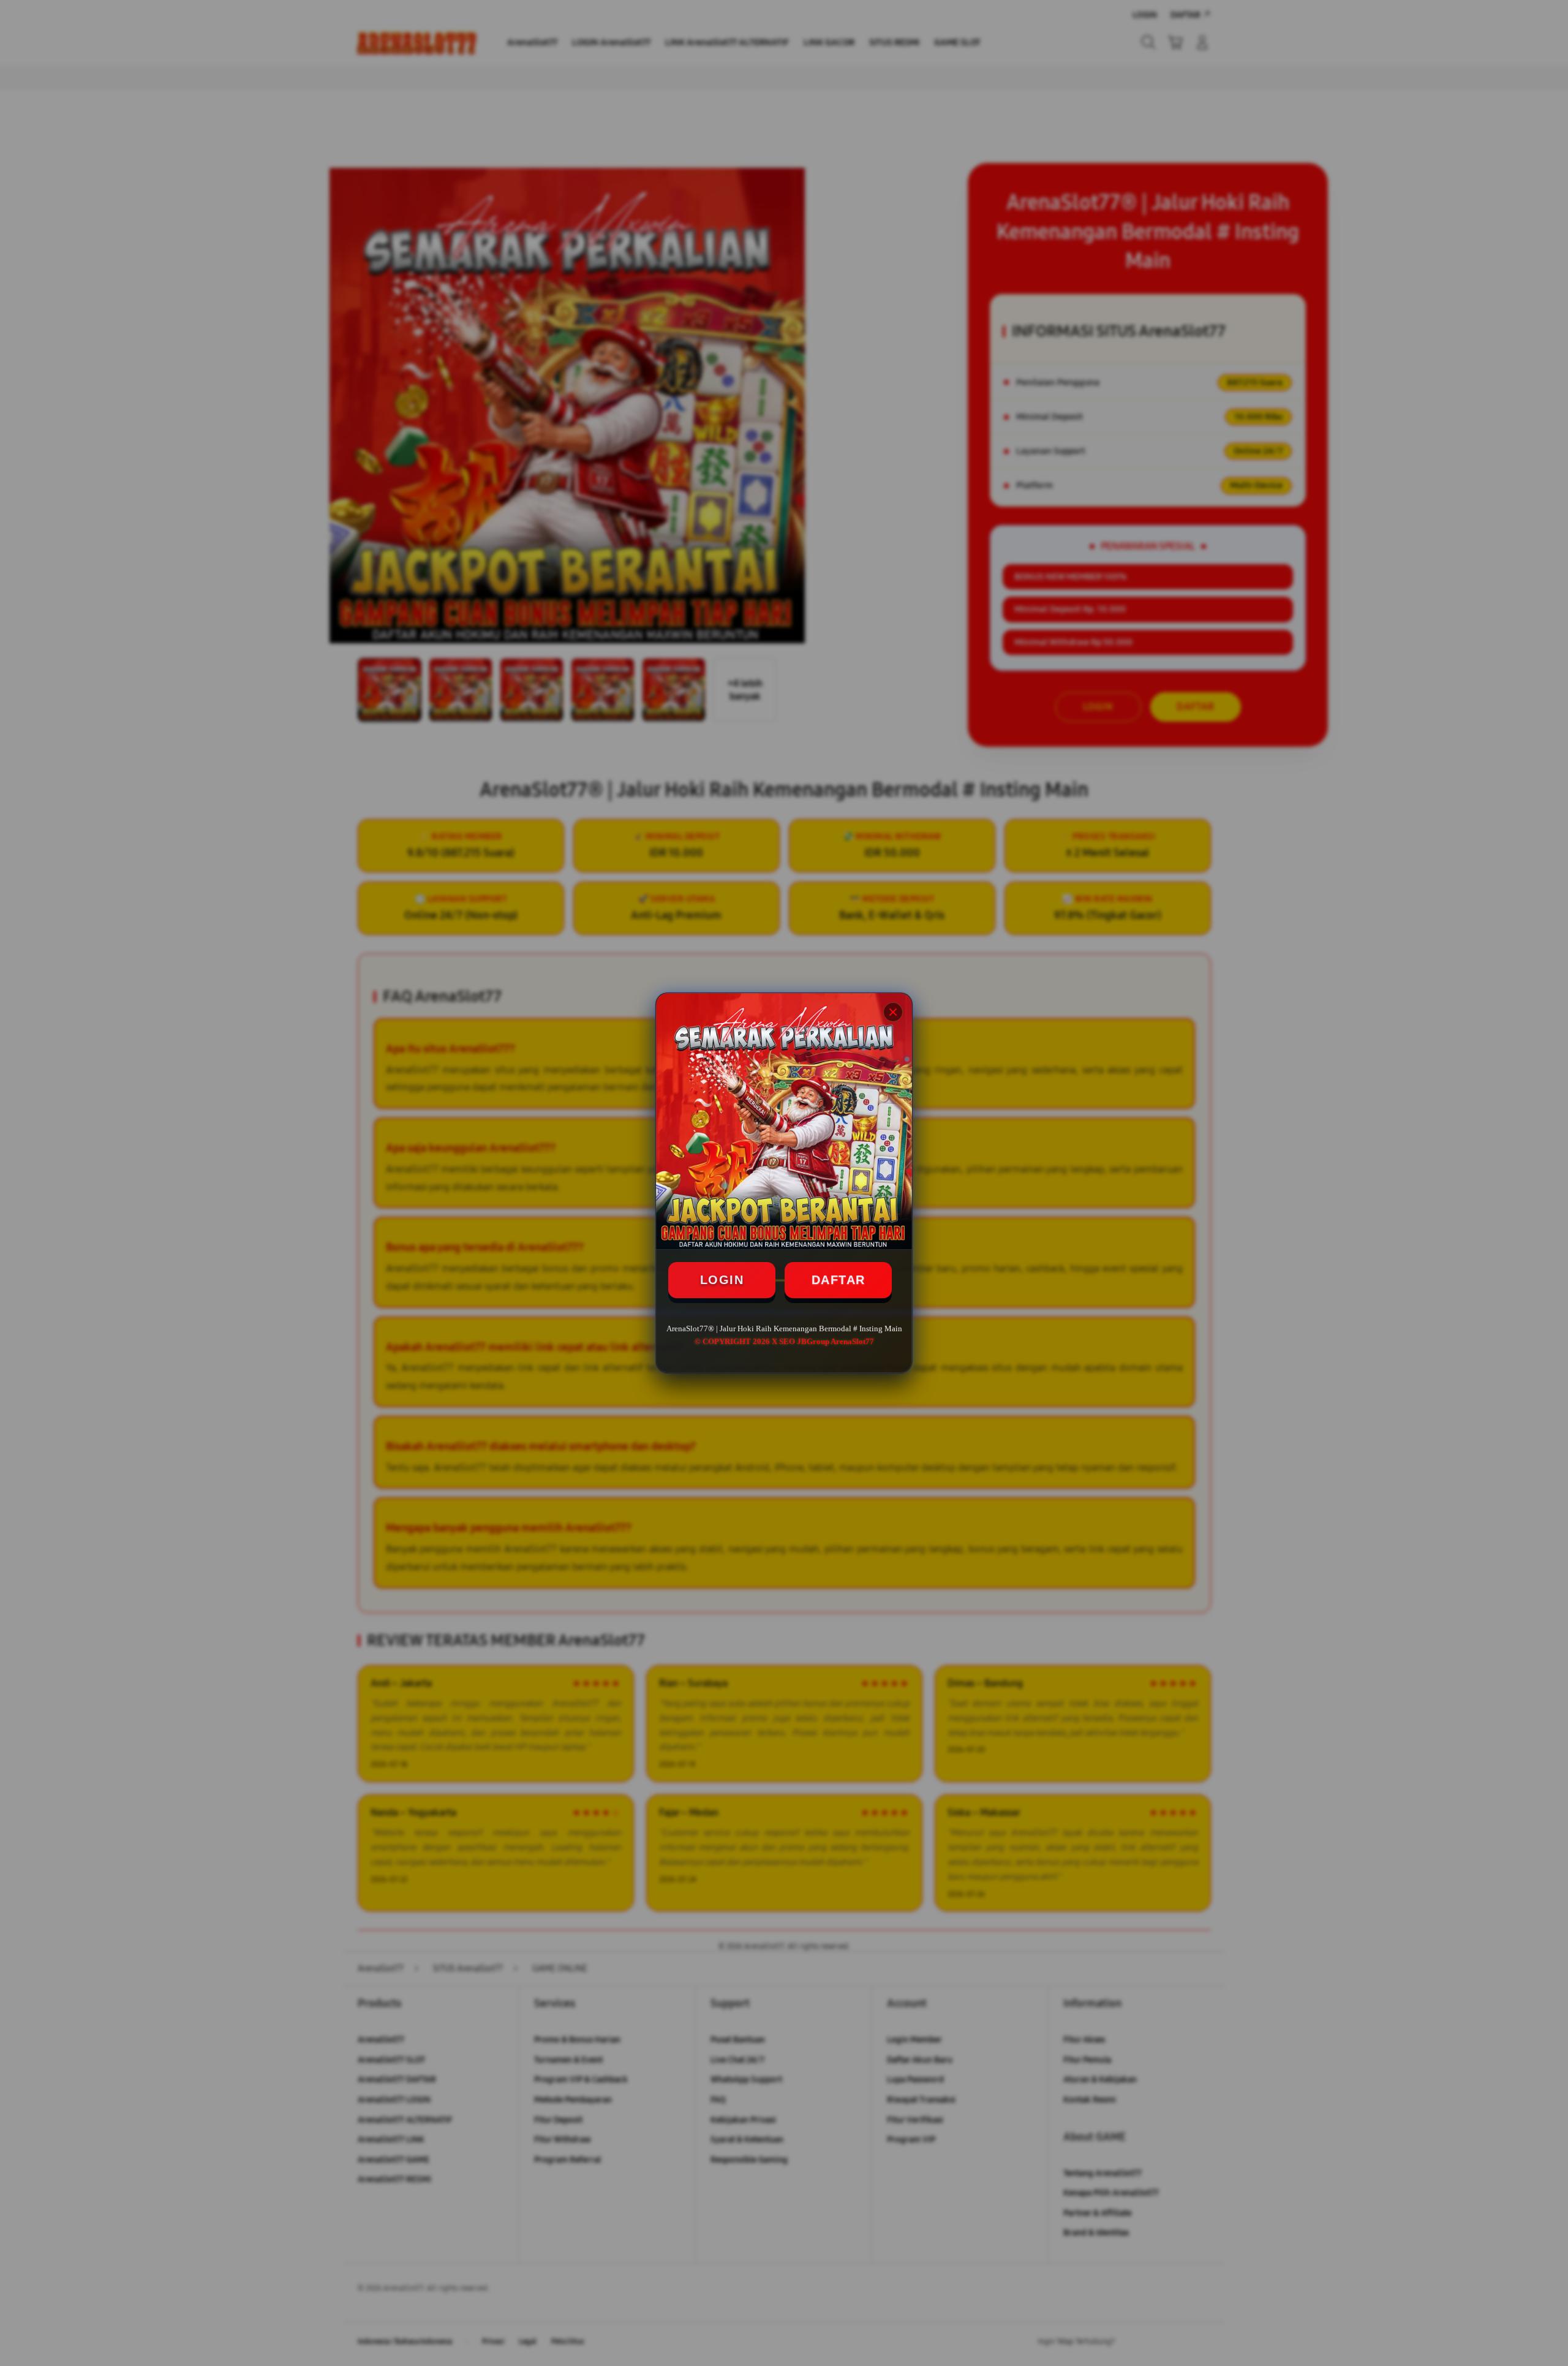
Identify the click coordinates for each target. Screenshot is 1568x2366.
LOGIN (722, 1280)
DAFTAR (839, 1280)
